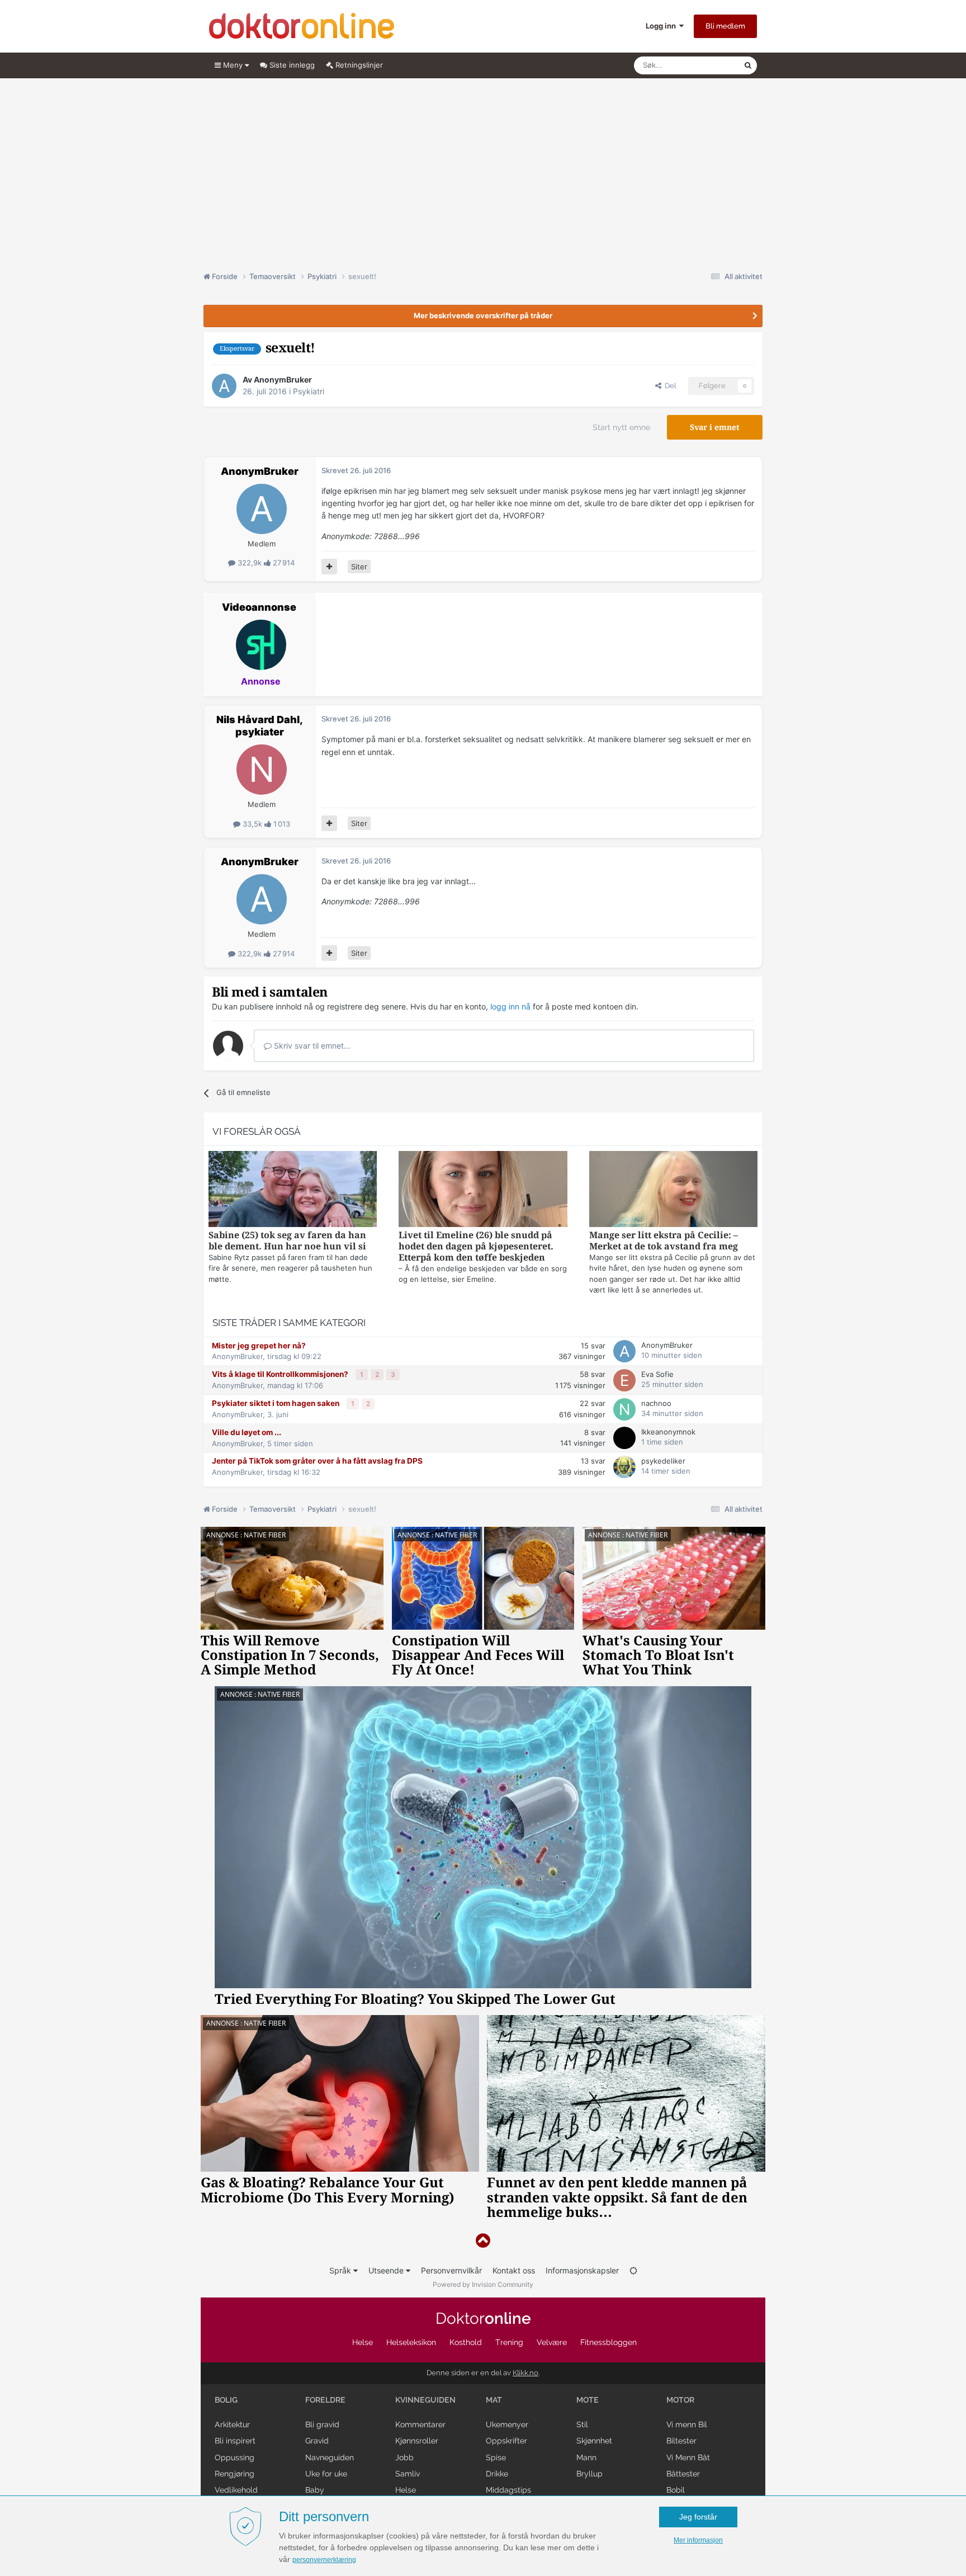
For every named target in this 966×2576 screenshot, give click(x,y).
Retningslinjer (358, 65)
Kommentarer (420, 2424)
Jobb (404, 2457)
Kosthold (466, 2342)
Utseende (387, 2270)
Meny (233, 65)
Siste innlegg (291, 65)
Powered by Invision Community (483, 2284)
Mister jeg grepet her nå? (259, 1346)
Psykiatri (309, 391)
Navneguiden (330, 2457)
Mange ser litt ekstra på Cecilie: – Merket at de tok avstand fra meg (664, 1241)
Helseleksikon (411, 2342)
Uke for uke (326, 2474)
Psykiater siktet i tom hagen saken (276, 1403)
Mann (586, 2457)
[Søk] (748, 65)
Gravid (317, 2441)
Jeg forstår (698, 2517)
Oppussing (235, 2457)
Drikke (497, 2474)
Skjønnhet (594, 2441)
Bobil (676, 2490)
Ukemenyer (507, 2424)
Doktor (483, 2318)
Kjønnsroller (417, 2441)
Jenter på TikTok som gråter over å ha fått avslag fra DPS (317, 1461)
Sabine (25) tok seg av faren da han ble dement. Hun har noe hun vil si (287, 1241)
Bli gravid (322, 2424)
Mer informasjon (698, 2540)
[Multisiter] (329, 567)
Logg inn (662, 26)
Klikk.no (525, 2373)
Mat (494, 2400)
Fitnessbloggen (609, 2342)
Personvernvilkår (451, 2270)
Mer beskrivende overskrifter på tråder (483, 315)
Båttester (683, 2474)
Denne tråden (707, 65)
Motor (680, 2400)
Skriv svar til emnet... (311, 1046)
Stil (582, 2424)
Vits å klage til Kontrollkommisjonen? (281, 1374)
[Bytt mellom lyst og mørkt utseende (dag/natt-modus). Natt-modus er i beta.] (633, 2270)
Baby (315, 2490)
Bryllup (589, 2474)
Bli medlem (725, 26)
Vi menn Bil (687, 2424)
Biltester (681, 2441)
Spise (496, 2457)
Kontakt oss (514, 2270)
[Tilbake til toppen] (483, 2241)
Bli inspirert (235, 2441)
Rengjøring (235, 2474)
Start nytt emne (621, 427)
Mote (588, 2400)
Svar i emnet (715, 427)
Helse (363, 2342)
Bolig (226, 2400)
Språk (341, 2270)
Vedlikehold (236, 2490)
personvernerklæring (324, 2560)
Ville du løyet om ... (247, 1432)
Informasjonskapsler (582, 2270)
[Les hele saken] (293, 1190)
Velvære (552, 2342)
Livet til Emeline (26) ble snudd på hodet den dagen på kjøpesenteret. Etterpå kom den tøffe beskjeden (476, 1246)
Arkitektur (232, 2424)
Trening (509, 2342)
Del (669, 386)
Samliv (408, 2474)
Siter (359, 567)
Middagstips (508, 2490)
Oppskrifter (506, 2441)
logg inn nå (510, 1006)
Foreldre (325, 2400)
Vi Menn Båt (688, 2457)
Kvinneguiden (425, 2400)
